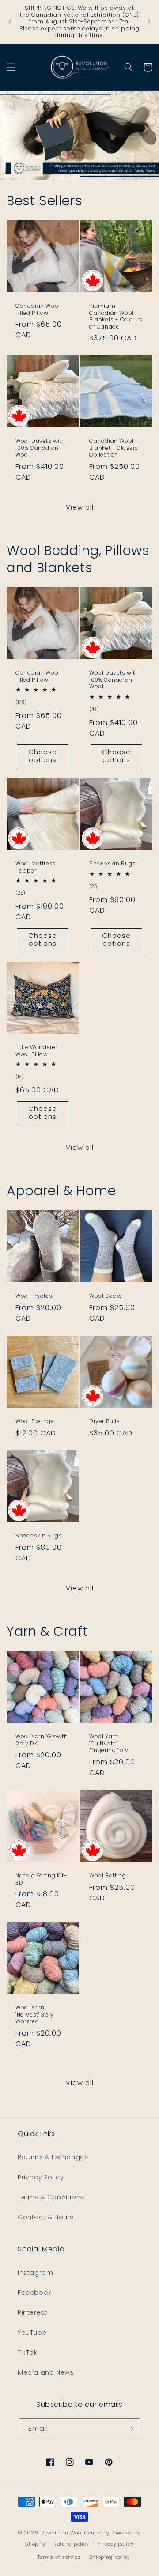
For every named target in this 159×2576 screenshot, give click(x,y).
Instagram (35, 2273)
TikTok (28, 2353)
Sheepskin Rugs (112, 864)
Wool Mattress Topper (36, 867)
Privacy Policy (41, 2177)
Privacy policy (116, 2544)
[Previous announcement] (10, 22)
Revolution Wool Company (75, 2533)
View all (80, 507)
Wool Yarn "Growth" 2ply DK (42, 1740)
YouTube (32, 2333)
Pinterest (32, 2312)
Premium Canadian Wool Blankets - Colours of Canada (116, 316)
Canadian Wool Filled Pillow (38, 309)
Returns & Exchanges (53, 2157)
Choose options (43, 756)
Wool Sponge (35, 1421)
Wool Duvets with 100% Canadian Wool (40, 448)
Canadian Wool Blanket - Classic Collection (114, 448)
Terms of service (59, 2557)
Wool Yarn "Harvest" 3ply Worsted (34, 2015)
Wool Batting (108, 1876)
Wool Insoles (34, 1296)
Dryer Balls (105, 1421)
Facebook (35, 2293)
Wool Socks (106, 1296)
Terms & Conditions (51, 2197)
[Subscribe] (130, 2429)
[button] (11, 67)
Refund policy (71, 2544)
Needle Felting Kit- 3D (41, 1879)
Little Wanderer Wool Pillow (36, 1051)
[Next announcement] (149, 22)
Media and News (45, 2372)
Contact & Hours (46, 2217)
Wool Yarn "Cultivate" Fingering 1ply (109, 1743)
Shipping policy (110, 2557)
